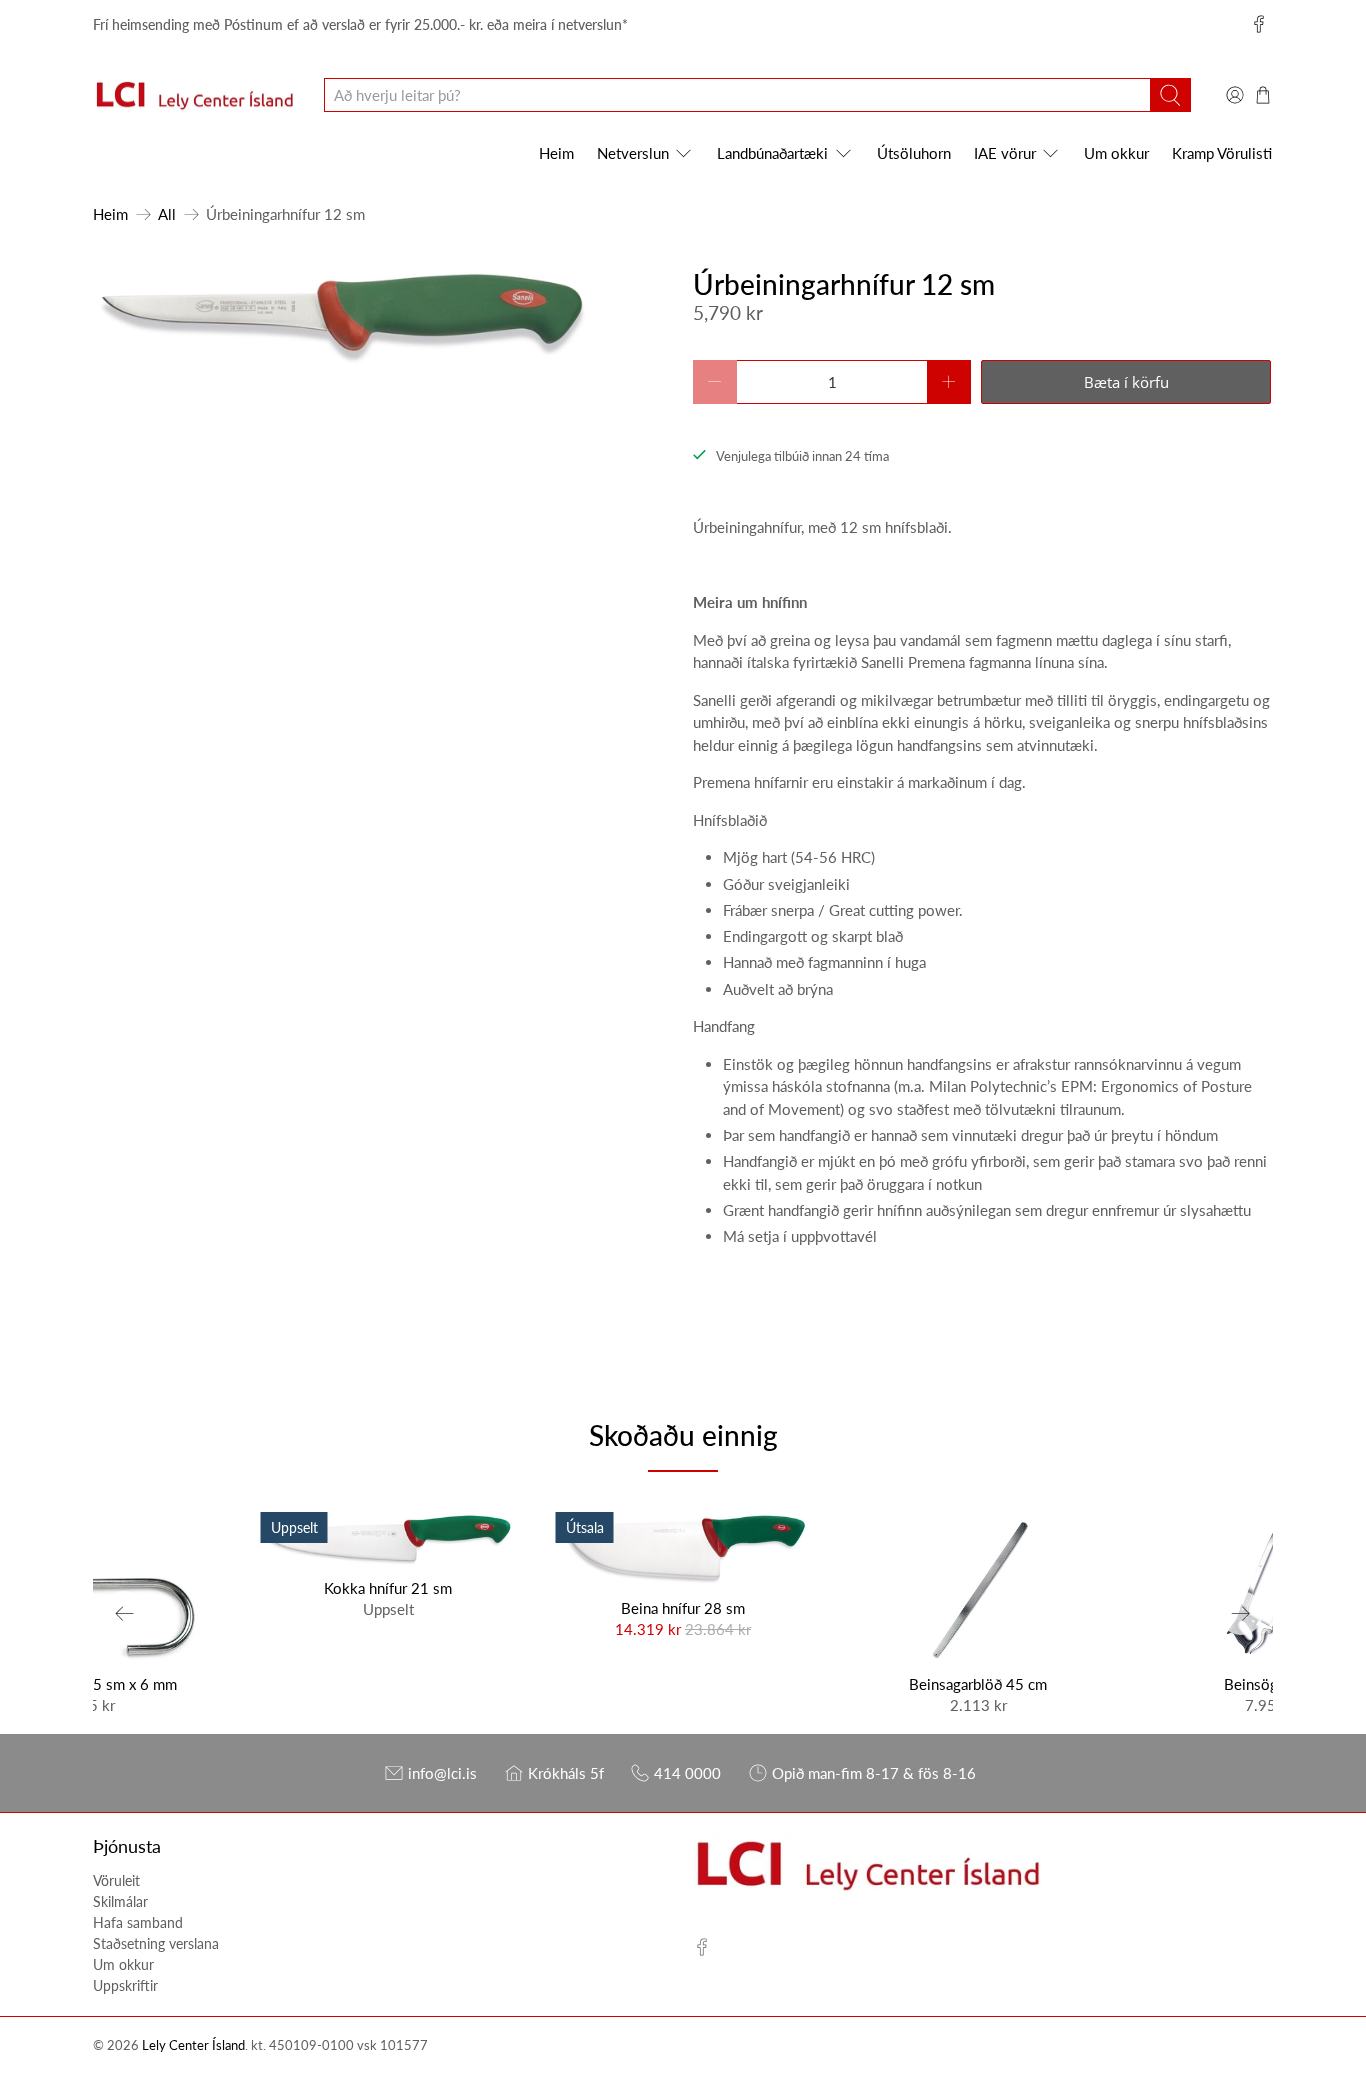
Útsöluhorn (914, 153)
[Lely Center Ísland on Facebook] (1259, 24)
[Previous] (125, 1613)
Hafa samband (138, 1922)
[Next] (1241, 1613)
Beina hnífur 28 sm (683, 1608)
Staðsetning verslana (156, 1943)
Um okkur (1116, 153)
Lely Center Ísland (193, 2045)
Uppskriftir (125, 1985)
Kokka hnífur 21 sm (388, 1588)
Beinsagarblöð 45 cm (978, 1684)
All (167, 214)
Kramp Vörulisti (1222, 153)
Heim (556, 153)
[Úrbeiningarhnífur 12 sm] (339, 317)
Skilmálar (120, 1901)
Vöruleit (116, 1880)
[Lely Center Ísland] (194, 96)
